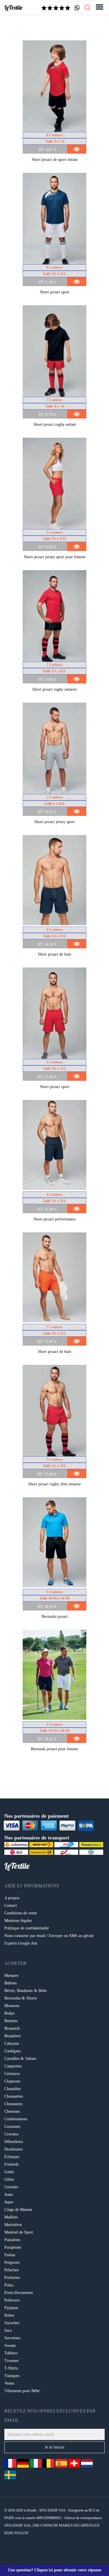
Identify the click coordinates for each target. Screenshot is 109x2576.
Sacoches (12, 2323)
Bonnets (11, 2021)
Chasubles (12, 2089)
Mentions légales (18, 1921)
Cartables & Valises (20, 2059)
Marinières (13, 2225)
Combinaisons (16, 2119)
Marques (11, 1975)
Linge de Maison (18, 2210)
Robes (9, 2315)
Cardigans (12, 2051)
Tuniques (12, 2376)
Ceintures (12, 2074)
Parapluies (13, 2247)
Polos (9, 2285)
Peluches (11, 2270)
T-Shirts (11, 2368)
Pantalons (12, 2240)
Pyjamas (11, 2308)
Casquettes (13, 2066)
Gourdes (11, 2187)
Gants (9, 2172)
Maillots (11, 2217)
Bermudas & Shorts (20, 1998)
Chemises (12, 2111)
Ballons (10, 1983)
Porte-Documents (19, 2293)
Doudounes (14, 2149)
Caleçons (12, 2043)
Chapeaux (12, 2081)
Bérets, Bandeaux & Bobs (25, 1991)
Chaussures (13, 2104)
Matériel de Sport (19, 2232)
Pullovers (12, 2300)
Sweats (10, 2346)
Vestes (9, 2383)
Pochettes (12, 2278)
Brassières (12, 2036)
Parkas (10, 2255)
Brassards (12, 2028)
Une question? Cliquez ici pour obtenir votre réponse (55, 2570)
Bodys (9, 2013)
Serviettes (12, 2338)
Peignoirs (12, 2262)
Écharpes (12, 2157)
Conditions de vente (21, 1913)
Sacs (8, 2330)
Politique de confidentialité (27, 1928)
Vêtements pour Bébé (22, 2391)
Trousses (11, 2361)
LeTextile (13, 8)
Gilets (9, 2179)
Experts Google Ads (21, 1943)
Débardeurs (14, 2142)
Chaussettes (14, 2096)
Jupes (9, 2202)
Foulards (11, 2164)
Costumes (12, 2127)
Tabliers (11, 2353)
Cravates (11, 2134)
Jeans (9, 2194)
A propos (12, 1898)
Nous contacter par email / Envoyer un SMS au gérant (49, 1936)
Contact (11, 1905)
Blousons (12, 2006)
